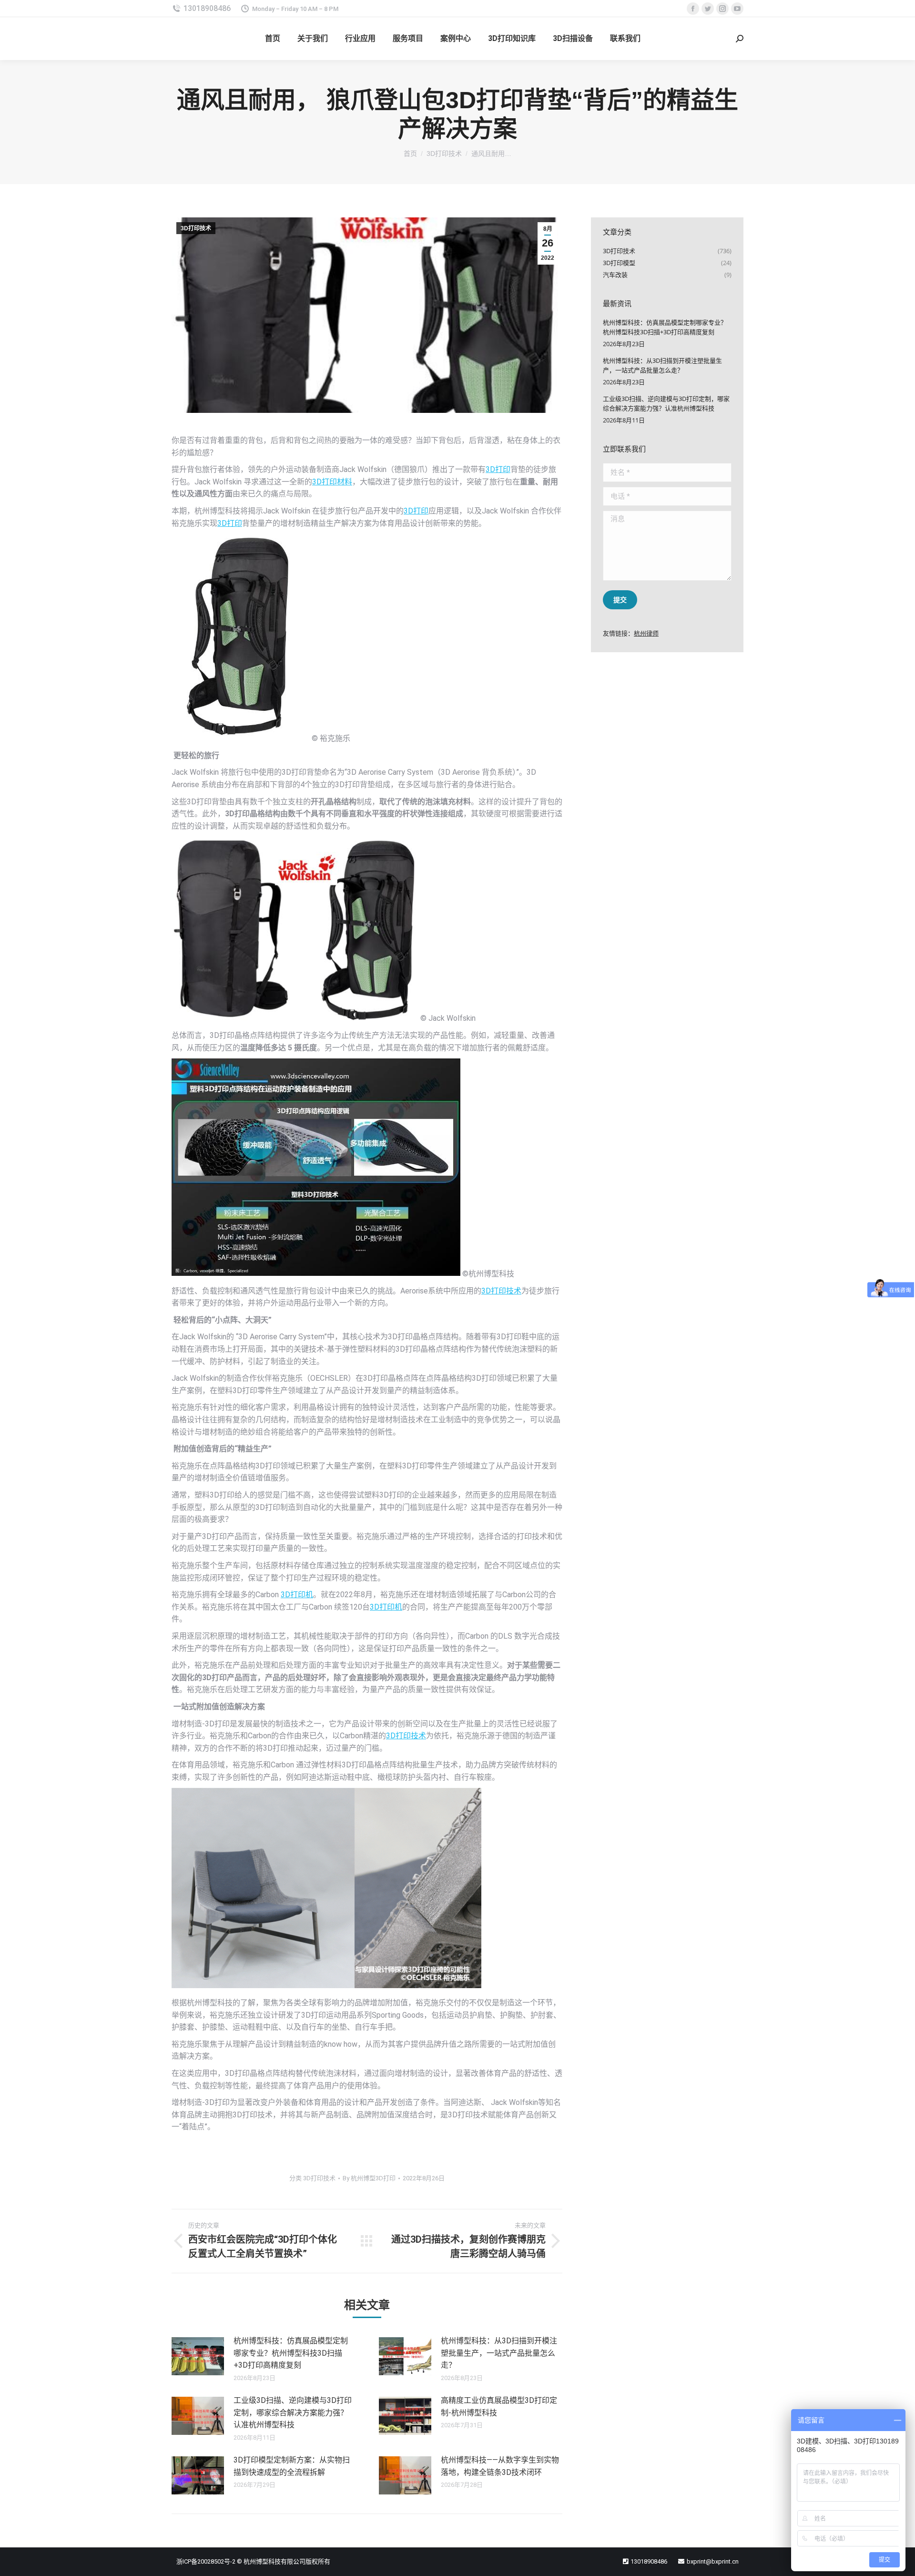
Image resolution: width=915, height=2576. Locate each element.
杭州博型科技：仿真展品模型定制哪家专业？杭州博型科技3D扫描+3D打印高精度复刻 (291, 2353)
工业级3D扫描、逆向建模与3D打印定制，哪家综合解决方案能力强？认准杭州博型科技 (293, 2412)
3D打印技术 (196, 228)
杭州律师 (646, 633)
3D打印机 (297, 1595)
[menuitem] (273, 39)
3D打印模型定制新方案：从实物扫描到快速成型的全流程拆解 (292, 2466)
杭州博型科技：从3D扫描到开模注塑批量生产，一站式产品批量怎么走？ (499, 2353)
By (369, 2178)
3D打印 (498, 469)
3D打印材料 (332, 482)
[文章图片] (198, 2356)
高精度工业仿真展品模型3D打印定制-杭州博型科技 (499, 2407)
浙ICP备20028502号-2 (206, 2561)
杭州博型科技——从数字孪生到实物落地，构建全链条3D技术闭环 (500, 2466)
